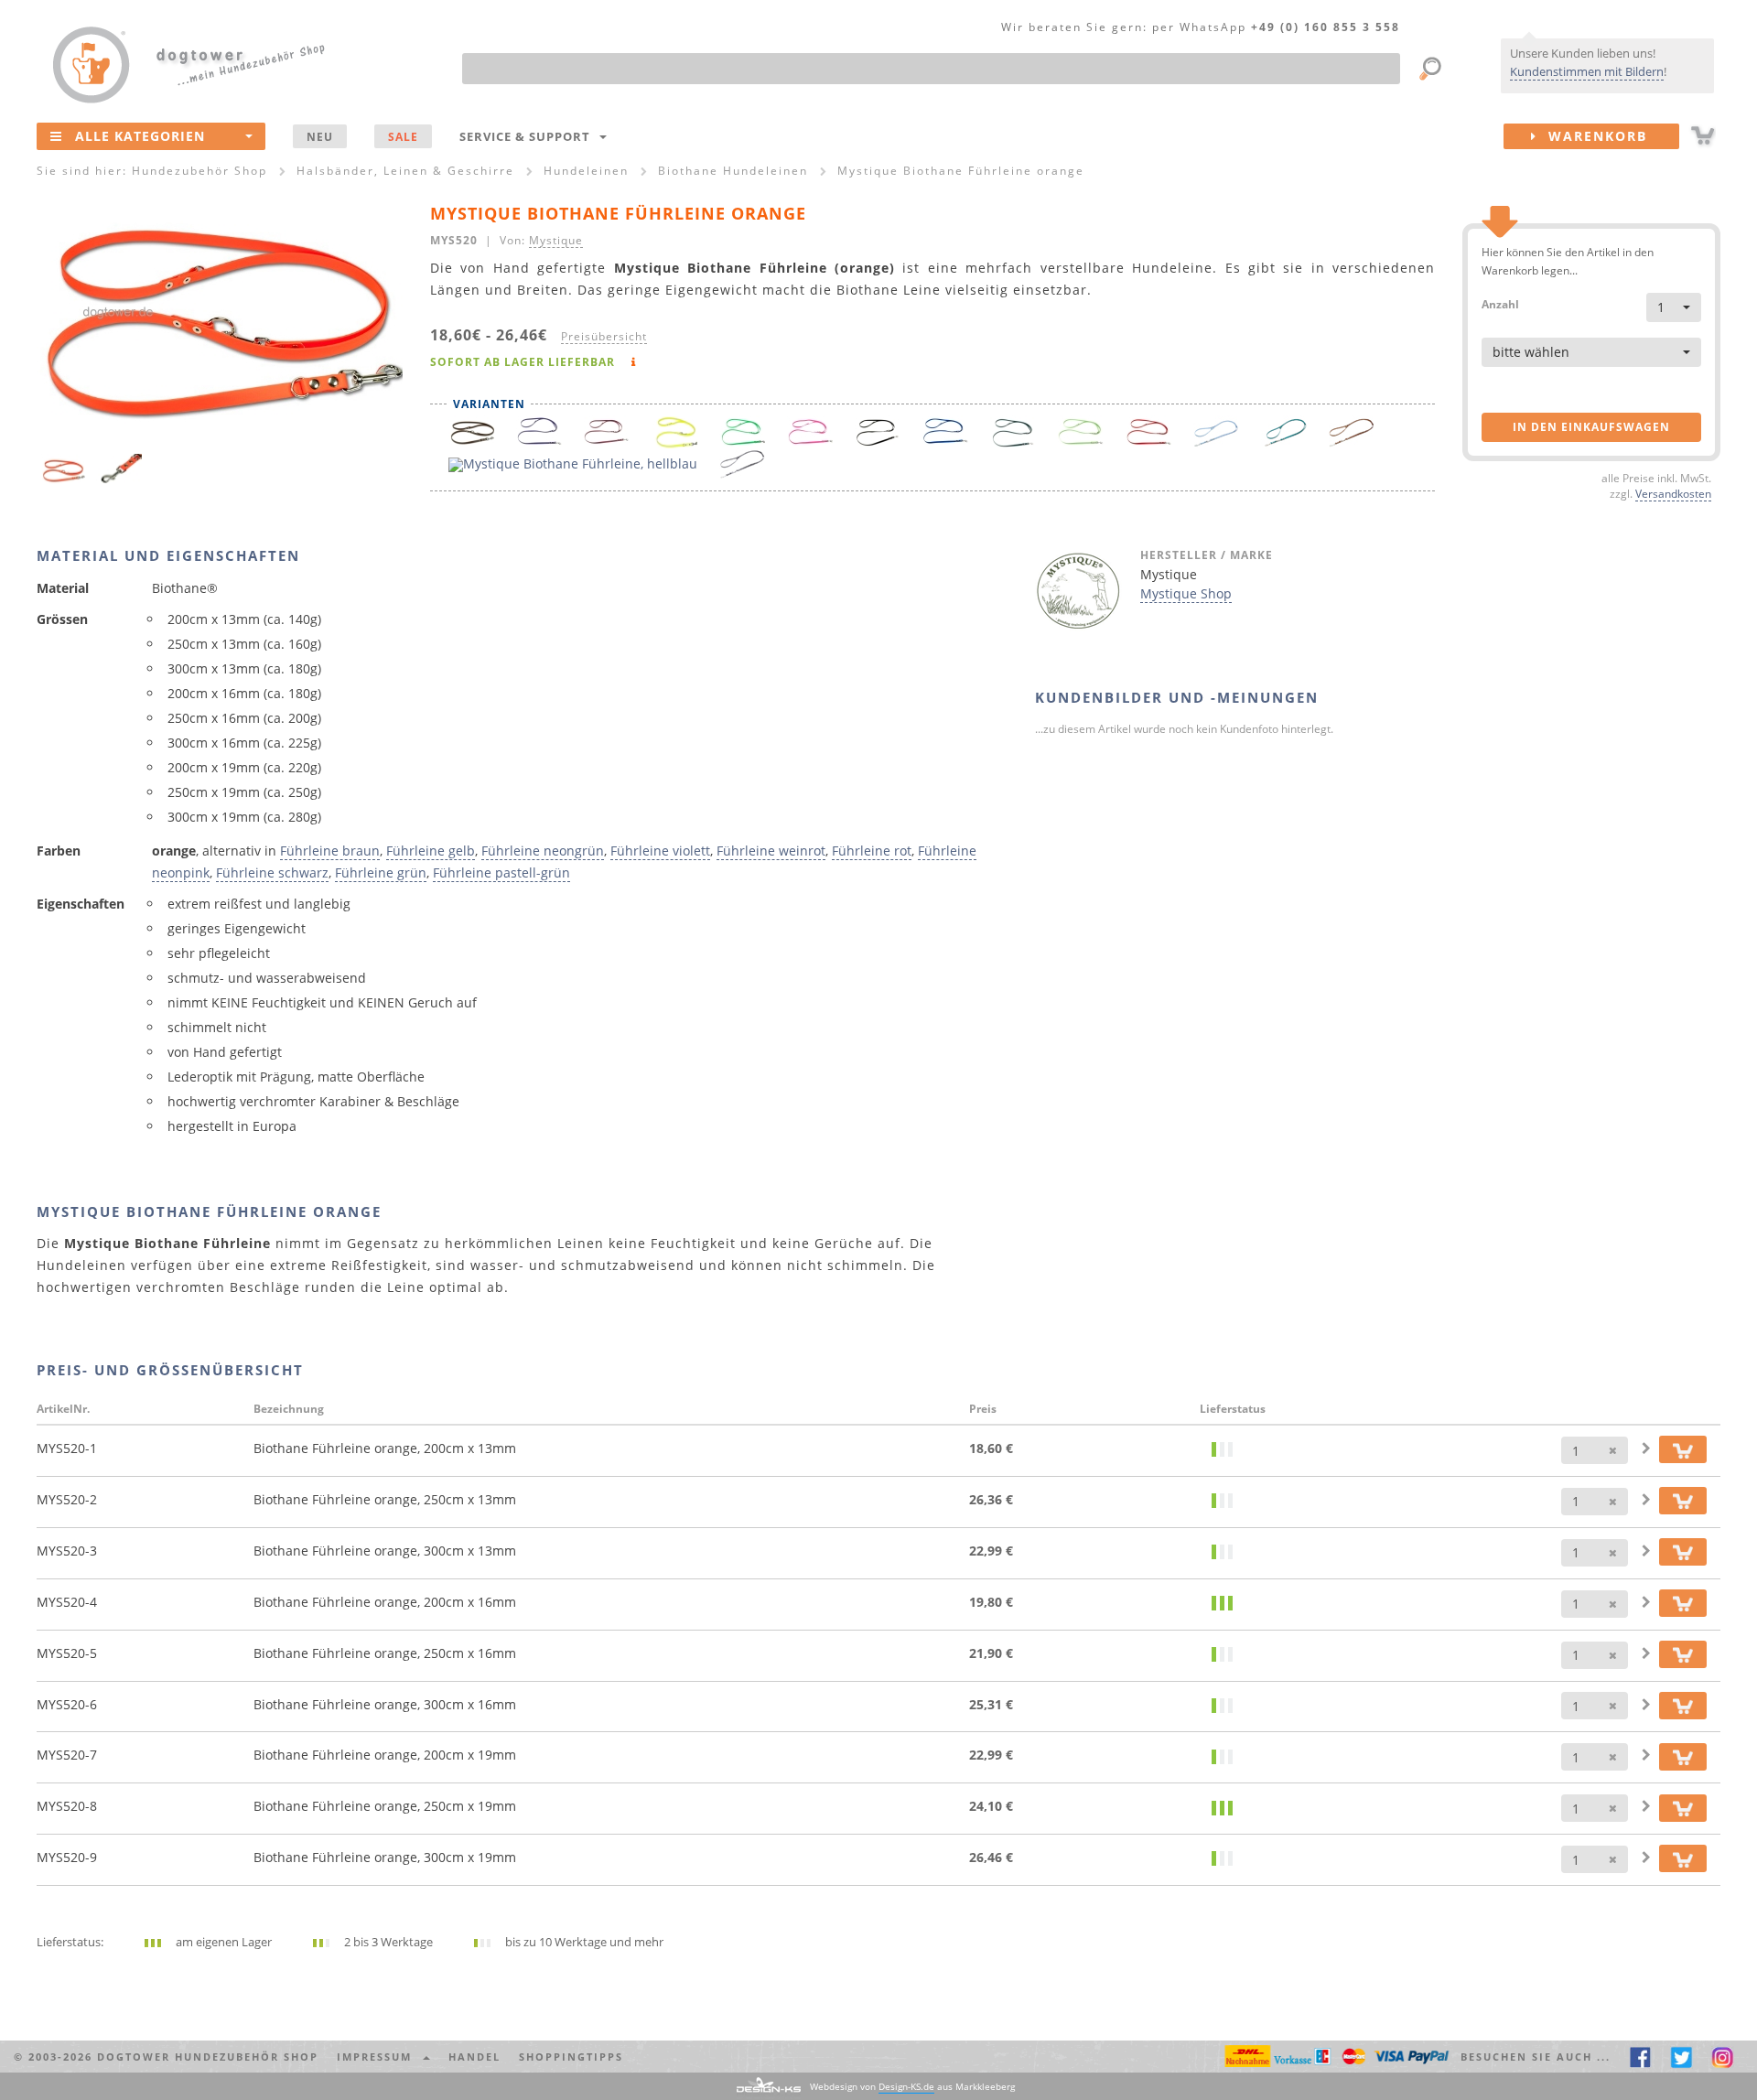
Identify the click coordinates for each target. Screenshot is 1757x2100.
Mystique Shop (1186, 593)
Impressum (379, 2057)
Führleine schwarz (272, 872)
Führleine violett (660, 851)
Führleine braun (330, 851)
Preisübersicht (604, 336)
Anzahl (1500, 303)
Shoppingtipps (571, 2057)
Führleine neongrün (543, 851)
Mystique (556, 240)
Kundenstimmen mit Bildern (1587, 71)
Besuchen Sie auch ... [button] (1536, 2057)
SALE (403, 136)
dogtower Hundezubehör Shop (208, 2057)
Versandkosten (1673, 493)
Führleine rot (872, 851)
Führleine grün (381, 872)
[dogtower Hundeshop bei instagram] (1723, 2057)
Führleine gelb (431, 851)
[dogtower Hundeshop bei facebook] (1640, 2057)
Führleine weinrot (771, 851)
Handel (474, 2057)
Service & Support (528, 136)
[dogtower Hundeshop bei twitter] (1682, 2057)
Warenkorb (1592, 136)
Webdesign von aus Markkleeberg (912, 2086)
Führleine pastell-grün (501, 872)
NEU (320, 136)
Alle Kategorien (140, 136)
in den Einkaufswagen (1591, 427)
